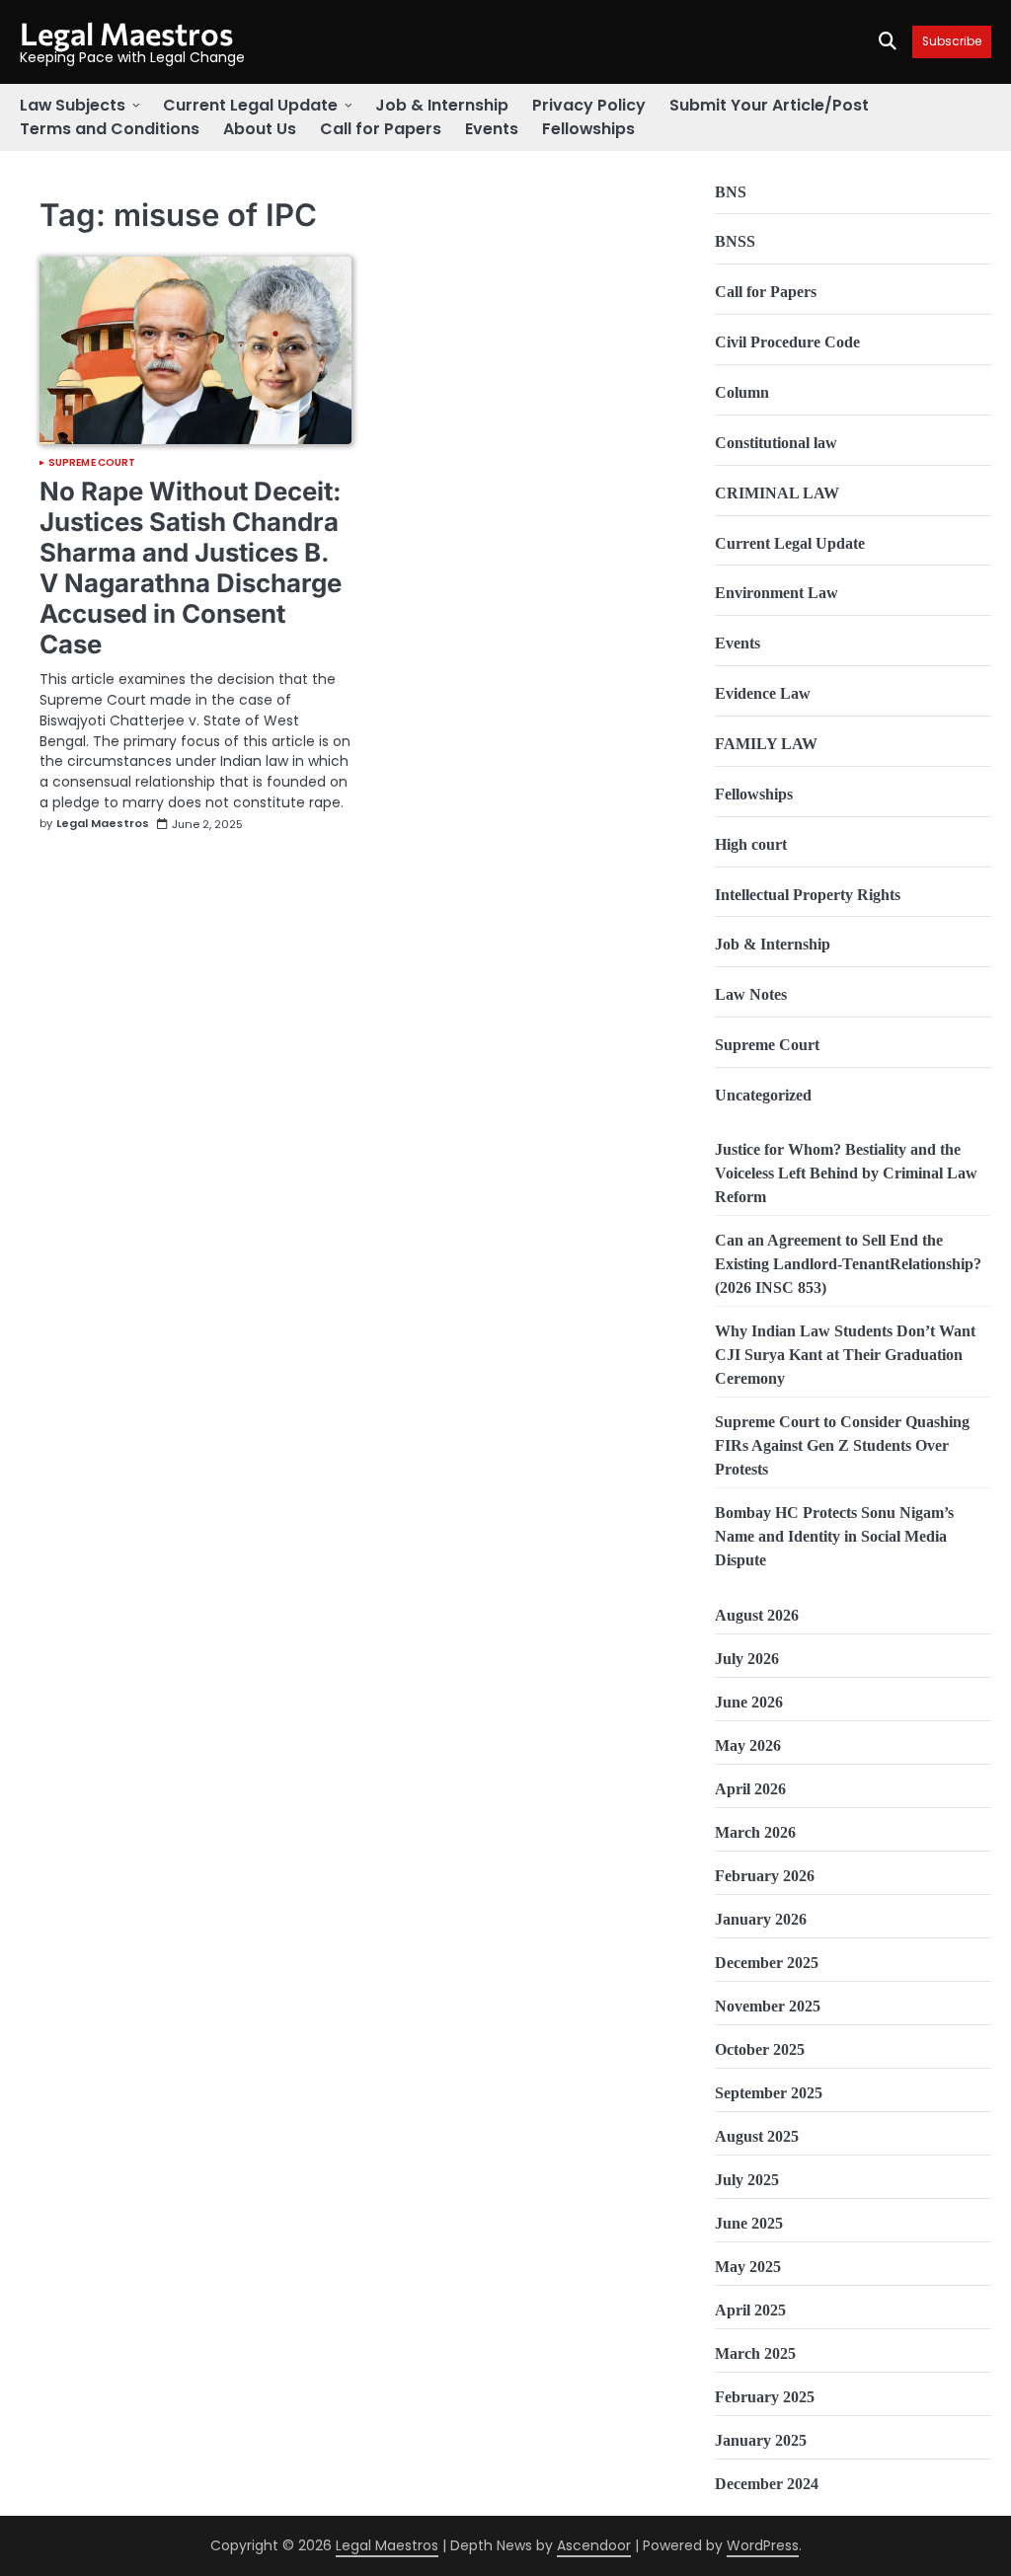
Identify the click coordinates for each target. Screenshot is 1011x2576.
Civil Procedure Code (787, 342)
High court (751, 844)
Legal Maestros (126, 33)
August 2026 (757, 1615)
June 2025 (749, 2223)
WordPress (763, 2545)
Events (492, 129)
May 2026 (748, 1745)
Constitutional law (776, 443)
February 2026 (765, 1876)
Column (742, 392)
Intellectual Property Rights (808, 895)
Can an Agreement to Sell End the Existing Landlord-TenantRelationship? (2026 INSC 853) (848, 1264)
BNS (731, 192)
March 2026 (755, 1832)
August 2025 (757, 2136)
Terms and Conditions (110, 129)
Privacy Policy (589, 105)
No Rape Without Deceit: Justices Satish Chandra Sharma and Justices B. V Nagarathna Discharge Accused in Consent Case (191, 568)
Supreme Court (92, 463)
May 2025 (748, 2267)
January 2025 (761, 2440)
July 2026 (747, 1659)
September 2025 (769, 2093)
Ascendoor (594, 2545)
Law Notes (751, 994)
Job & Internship (442, 105)
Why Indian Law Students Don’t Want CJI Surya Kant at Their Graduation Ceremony (845, 1355)
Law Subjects (73, 105)
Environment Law (777, 593)
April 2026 (750, 1789)
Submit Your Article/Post (769, 105)
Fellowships (588, 129)
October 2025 (760, 2049)
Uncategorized (763, 1095)
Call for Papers (381, 129)
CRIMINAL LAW (777, 493)
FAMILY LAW (766, 744)
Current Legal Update (250, 105)
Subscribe (952, 42)
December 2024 (767, 2484)
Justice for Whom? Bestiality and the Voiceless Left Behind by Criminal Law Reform (846, 1173)
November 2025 (768, 2006)
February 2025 (765, 2397)
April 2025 (750, 2310)
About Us (260, 129)
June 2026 (749, 1702)
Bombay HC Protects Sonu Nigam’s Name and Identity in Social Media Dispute (834, 1536)
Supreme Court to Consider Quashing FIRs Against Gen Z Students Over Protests (842, 1445)
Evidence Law (763, 693)
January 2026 (761, 1919)
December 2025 (767, 1963)
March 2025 (755, 2353)
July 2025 (747, 2180)
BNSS (735, 241)
